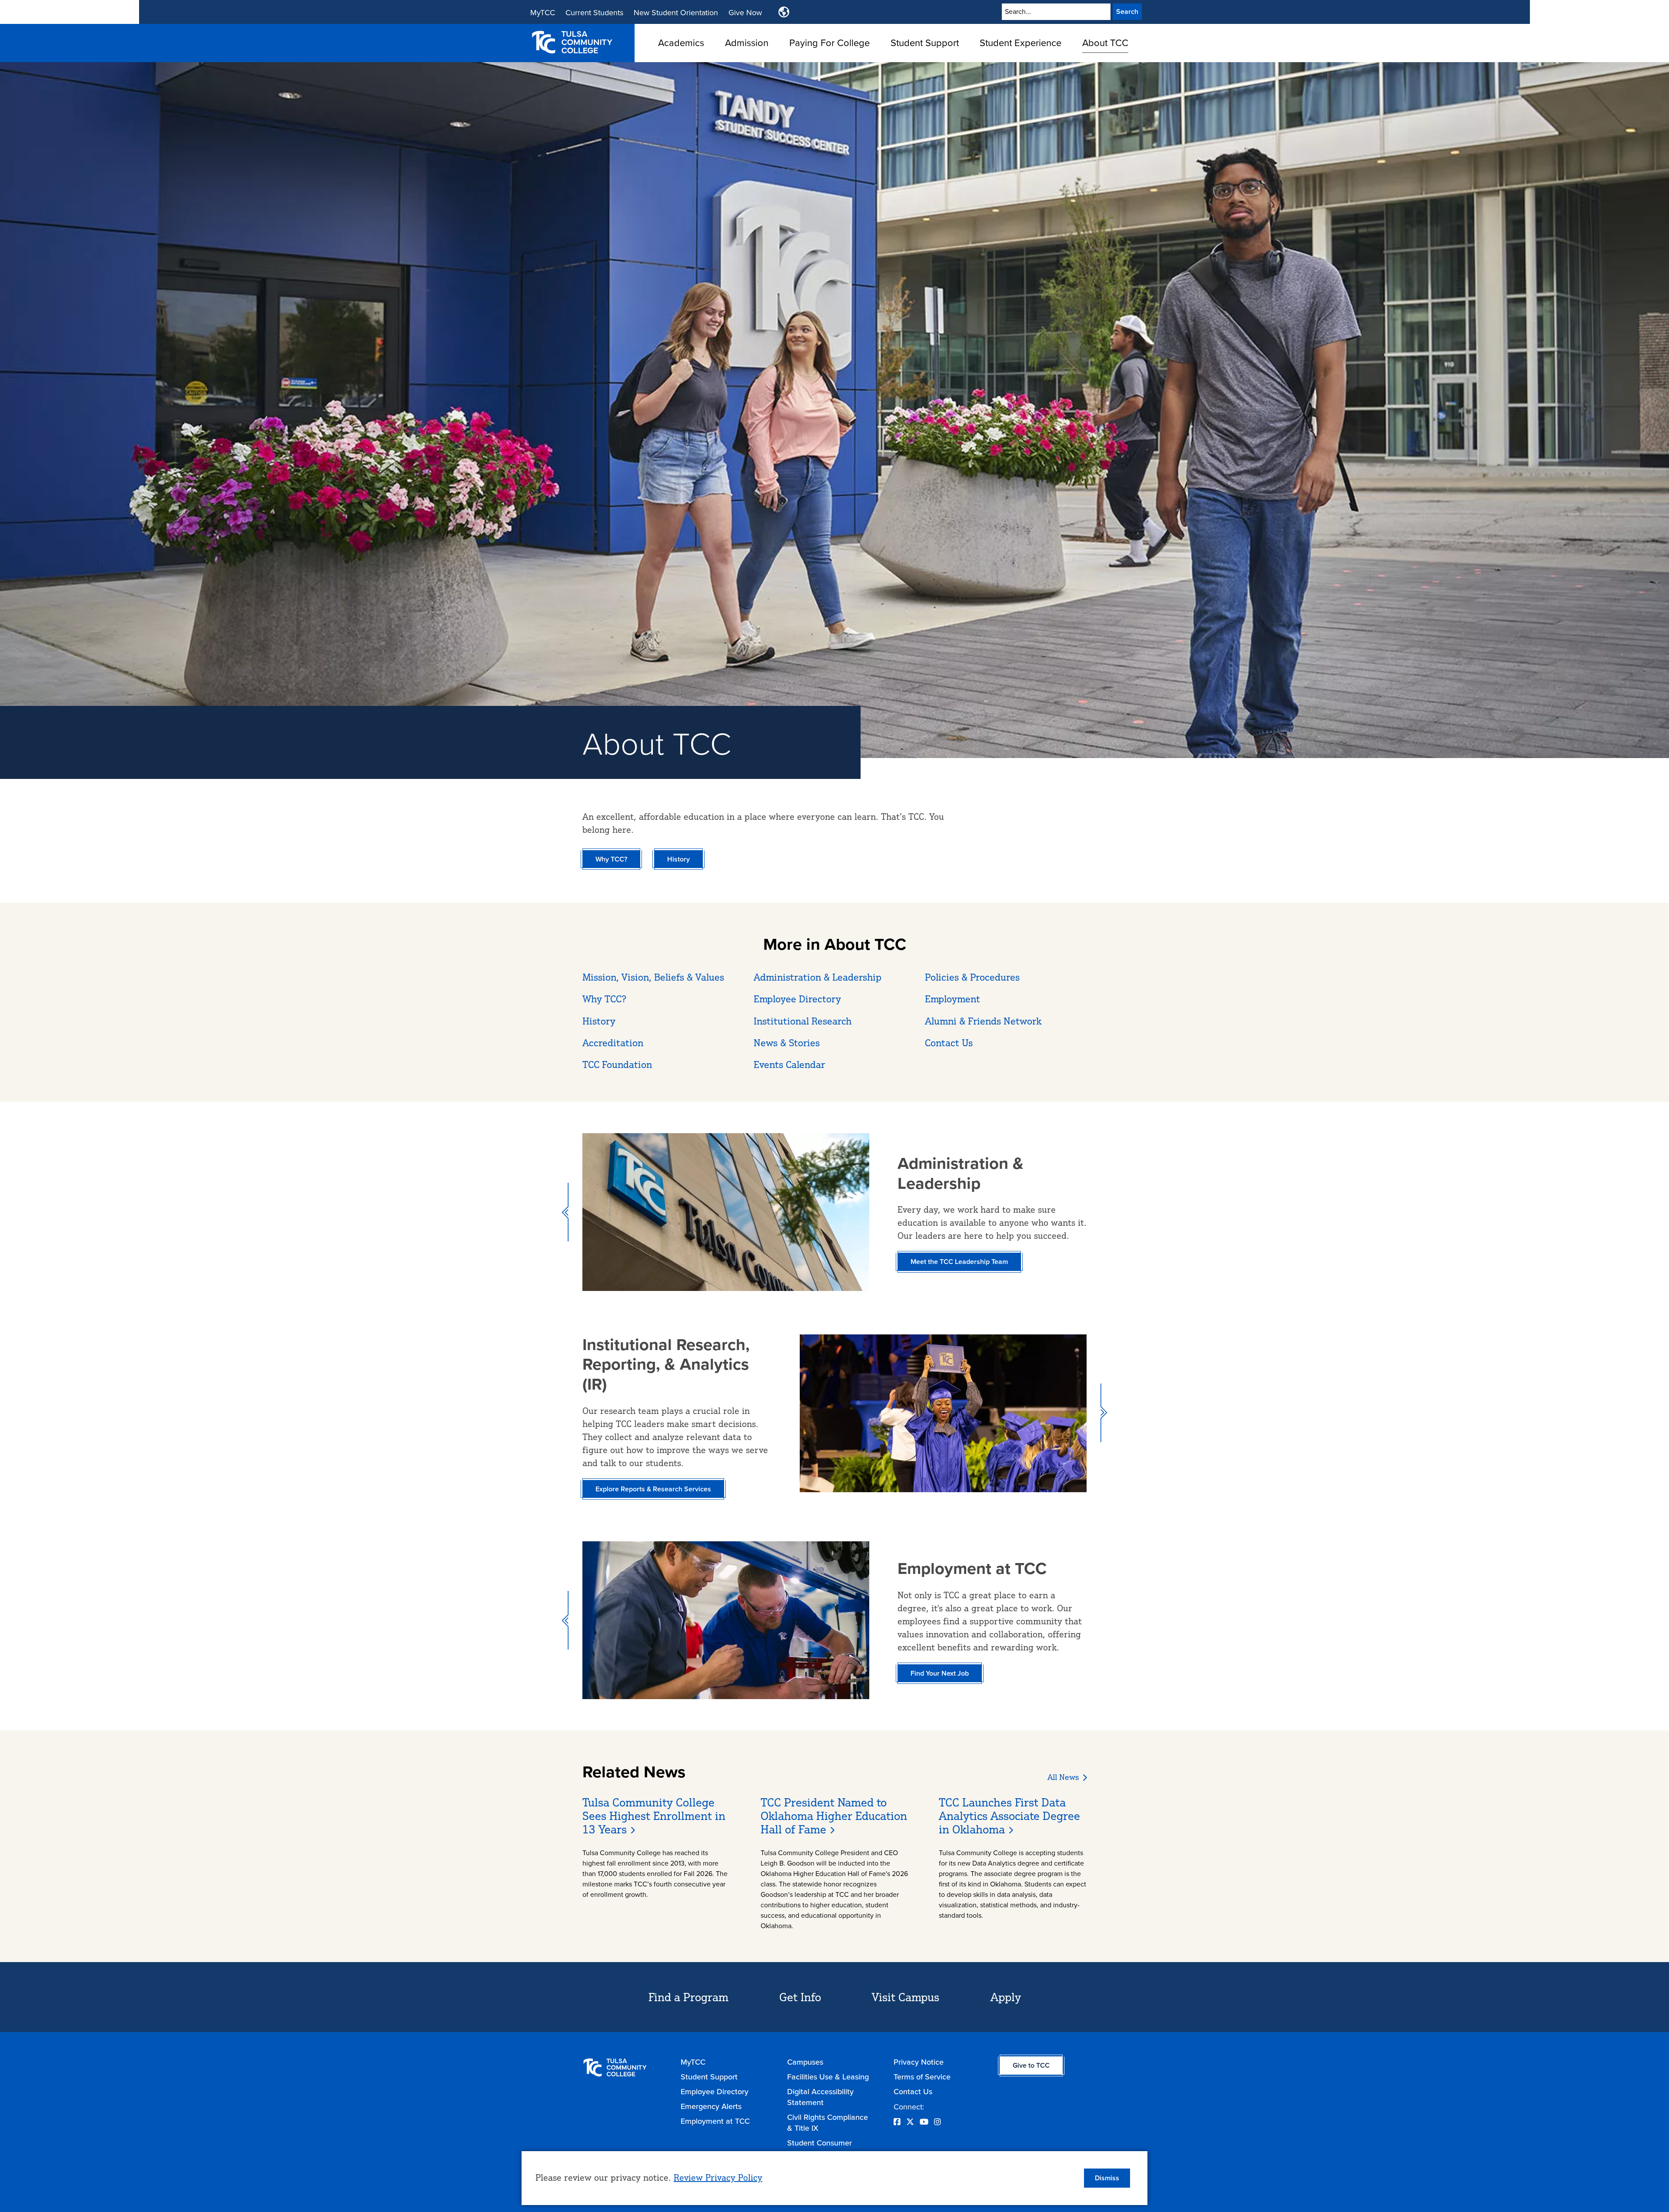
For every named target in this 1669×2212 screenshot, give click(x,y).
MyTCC (543, 12)
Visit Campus (906, 1997)
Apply (1006, 1997)
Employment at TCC (715, 2121)
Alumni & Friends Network (983, 1021)
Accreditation (613, 1043)
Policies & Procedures (972, 977)
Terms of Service (922, 2077)
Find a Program (688, 1997)
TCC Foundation (617, 1064)
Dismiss (1107, 2178)
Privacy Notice (919, 2062)
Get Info (800, 1997)
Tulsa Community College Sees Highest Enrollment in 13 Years (654, 1816)
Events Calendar (789, 1064)
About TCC (1105, 42)
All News (1063, 1777)
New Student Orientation (676, 12)
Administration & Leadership (818, 977)
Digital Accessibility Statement (820, 2097)
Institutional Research (803, 1021)
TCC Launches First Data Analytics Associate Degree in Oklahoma (1009, 1816)
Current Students (594, 12)
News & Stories (787, 1043)
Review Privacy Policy (718, 2177)
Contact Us (949, 1043)
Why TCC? (604, 999)
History (599, 1021)
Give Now (745, 12)
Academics (681, 42)
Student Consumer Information (820, 2148)
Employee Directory (797, 999)
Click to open (681, 57)
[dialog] (834, 2178)
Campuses (805, 2062)
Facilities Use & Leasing (828, 2077)
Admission (747, 42)
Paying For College (830, 42)
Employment (953, 999)
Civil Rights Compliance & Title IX (828, 2122)
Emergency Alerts (711, 2106)
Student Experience (1021, 42)
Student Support (925, 42)
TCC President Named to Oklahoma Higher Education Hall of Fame (834, 1816)
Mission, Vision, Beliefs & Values (653, 977)
